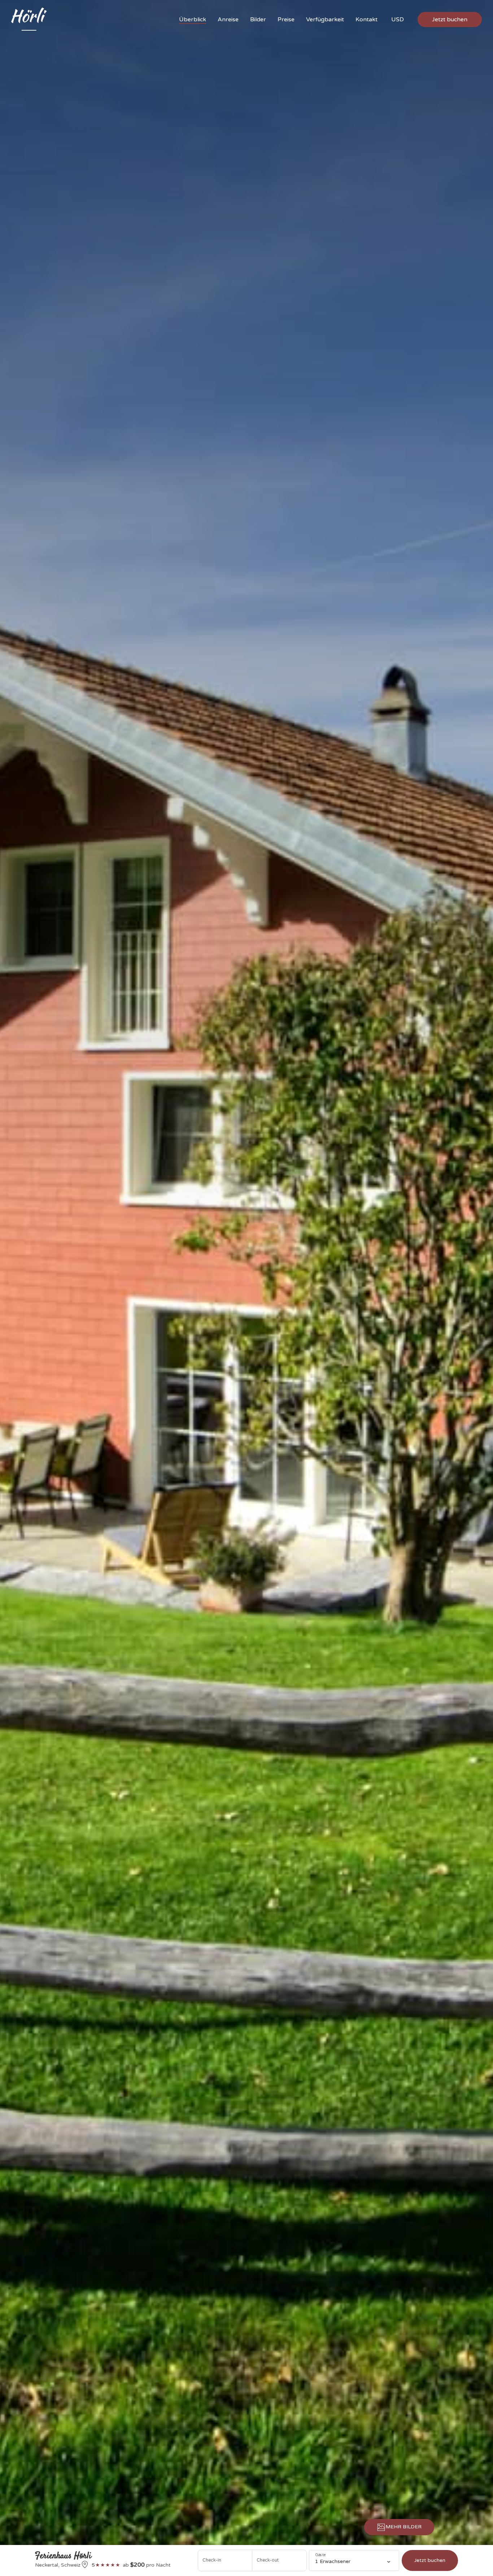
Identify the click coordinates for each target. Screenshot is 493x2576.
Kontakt (367, 19)
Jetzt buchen (450, 19)
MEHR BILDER (403, 2527)
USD (398, 19)
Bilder (258, 19)
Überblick (193, 19)
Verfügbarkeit (325, 19)
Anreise (228, 19)
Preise (286, 19)
